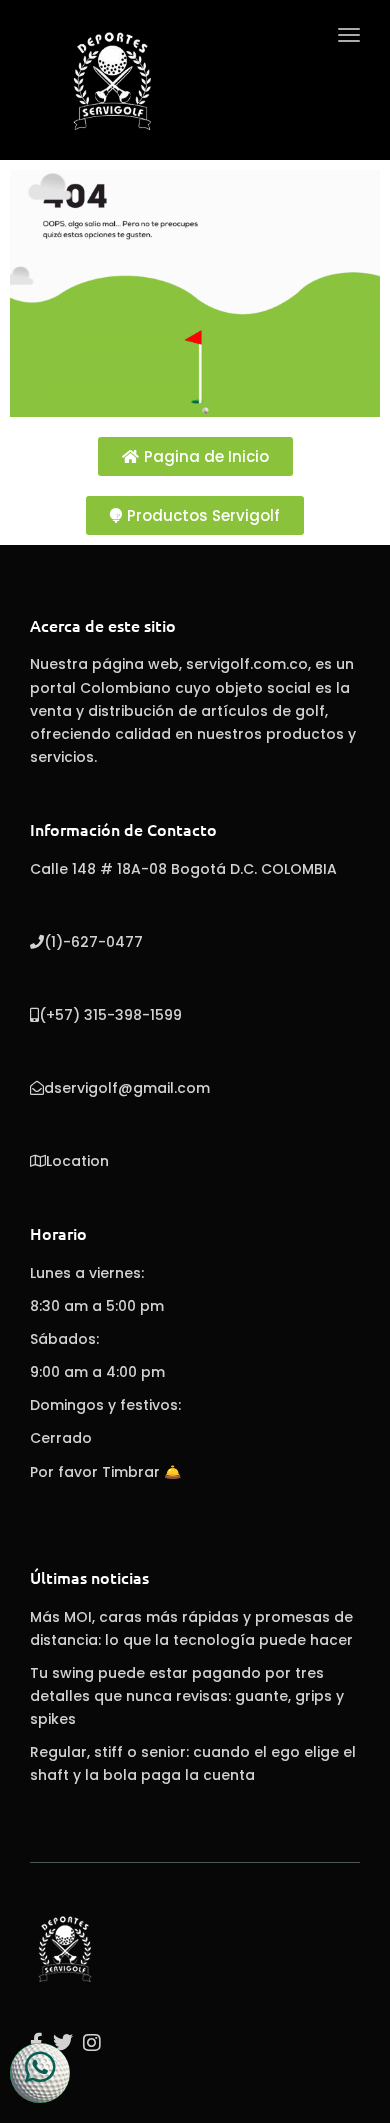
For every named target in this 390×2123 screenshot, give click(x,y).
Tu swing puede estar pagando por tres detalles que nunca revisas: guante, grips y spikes (187, 1696)
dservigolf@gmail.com (127, 1088)
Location (77, 1161)
